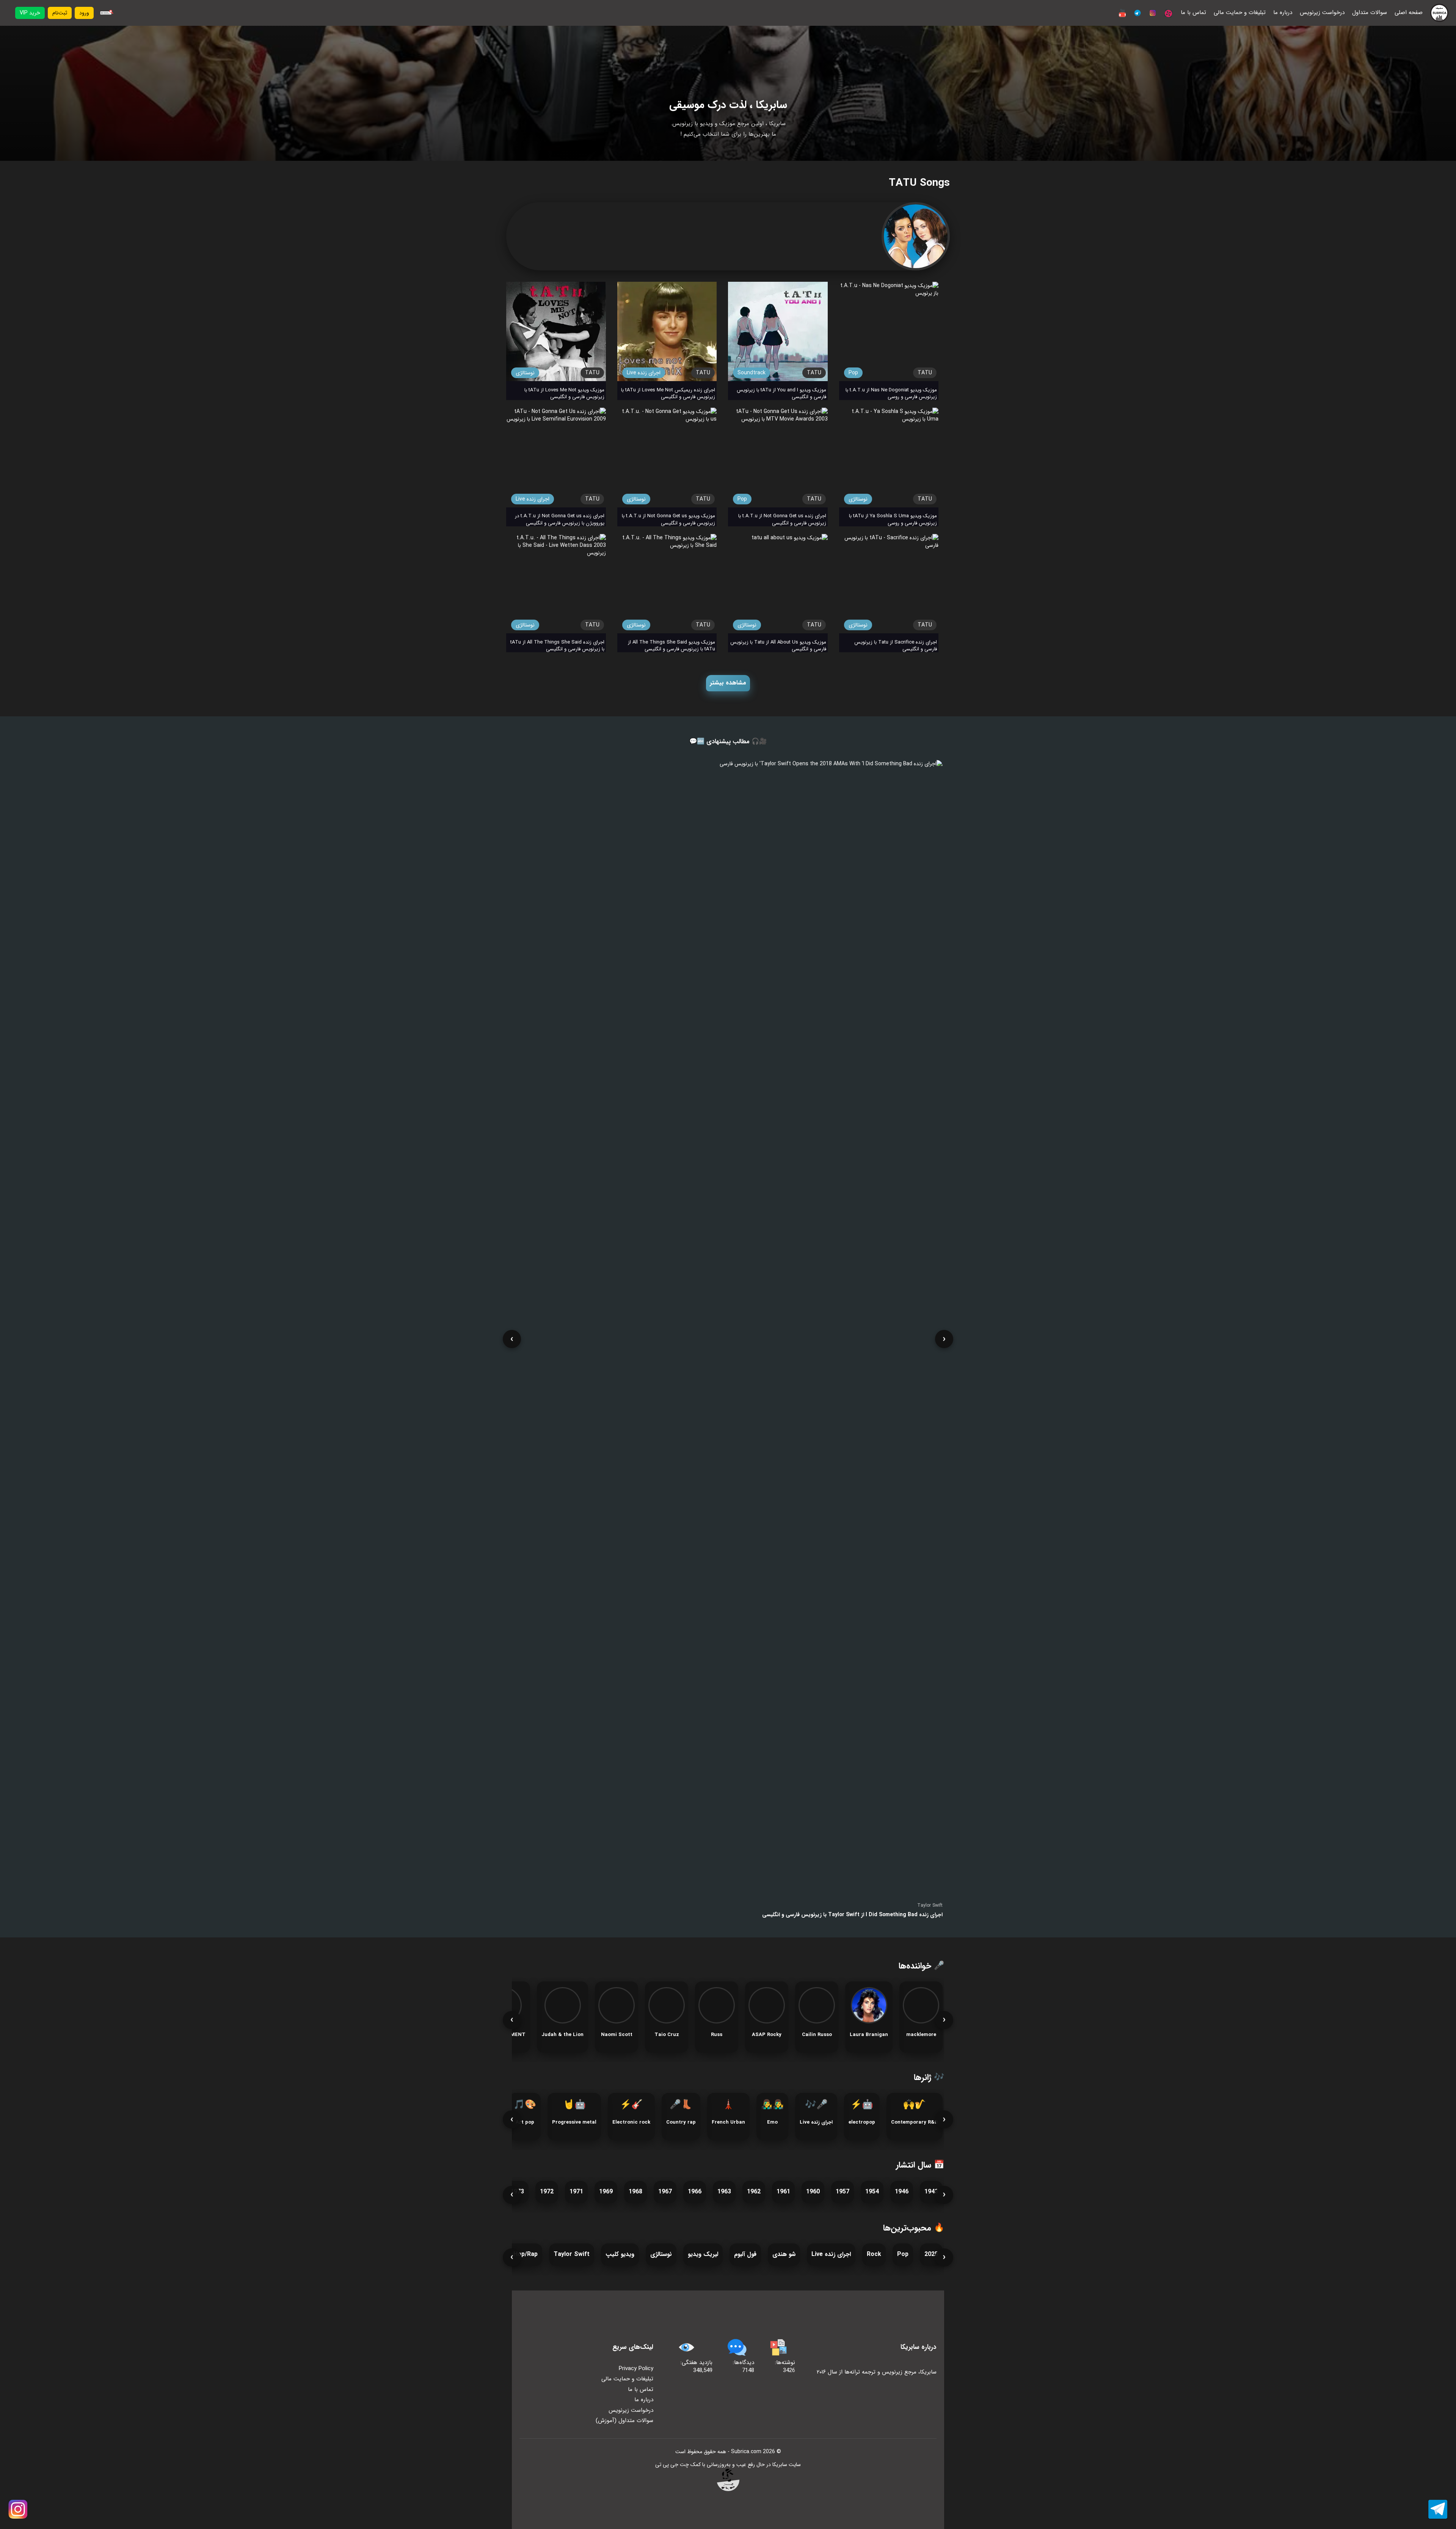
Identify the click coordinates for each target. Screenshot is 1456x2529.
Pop (853, 373)
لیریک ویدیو (703, 2254)
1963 (724, 2192)
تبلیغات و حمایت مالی (1240, 13)
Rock (874, 2254)
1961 (783, 2192)
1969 (606, 2192)
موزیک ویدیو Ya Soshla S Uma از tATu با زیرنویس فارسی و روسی (893, 520)
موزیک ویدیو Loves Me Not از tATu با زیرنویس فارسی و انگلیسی (564, 394)
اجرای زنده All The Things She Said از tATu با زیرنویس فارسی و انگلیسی (557, 646)
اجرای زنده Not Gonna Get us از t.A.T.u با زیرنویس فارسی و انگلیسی (782, 520)
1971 (576, 2192)
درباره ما (1283, 13)
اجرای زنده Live (644, 373)
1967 (665, 2192)
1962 (754, 2192)
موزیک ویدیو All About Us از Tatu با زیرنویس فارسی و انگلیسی (778, 646)
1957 (843, 2192)
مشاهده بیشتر (728, 683)
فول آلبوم (745, 2254)
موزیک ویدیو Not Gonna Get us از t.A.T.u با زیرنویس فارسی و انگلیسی (668, 520)
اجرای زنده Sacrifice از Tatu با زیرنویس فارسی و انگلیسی (896, 646)
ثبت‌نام (60, 13)
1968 (635, 2192)
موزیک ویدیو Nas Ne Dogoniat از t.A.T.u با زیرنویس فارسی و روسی (891, 394)
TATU (592, 373)
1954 (872, 2192)
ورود (84, 13)
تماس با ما (1193, 13)
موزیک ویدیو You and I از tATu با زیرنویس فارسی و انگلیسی (781, 394)
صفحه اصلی (1409, 13)
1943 (931, 2192)
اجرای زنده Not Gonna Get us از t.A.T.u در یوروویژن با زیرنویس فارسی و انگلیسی (560, 520)
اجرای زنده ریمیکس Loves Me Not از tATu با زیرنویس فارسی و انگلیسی (668, 394)
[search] (106, 13)
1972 (547, 2192)
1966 (695, 2192)
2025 (931, 2254)
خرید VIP (30, 13)
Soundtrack (752, 373)
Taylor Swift (572, 2254)
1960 (813, 2192)
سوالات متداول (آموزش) (624, 2421)
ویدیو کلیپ (620, 2254)
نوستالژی (525, 373)
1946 (902, 2192)
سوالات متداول (1370, 13)
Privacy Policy (636, 2369)
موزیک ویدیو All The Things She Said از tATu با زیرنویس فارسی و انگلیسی (672, 646)
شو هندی (784, 2254)
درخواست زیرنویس (1322, 13)
